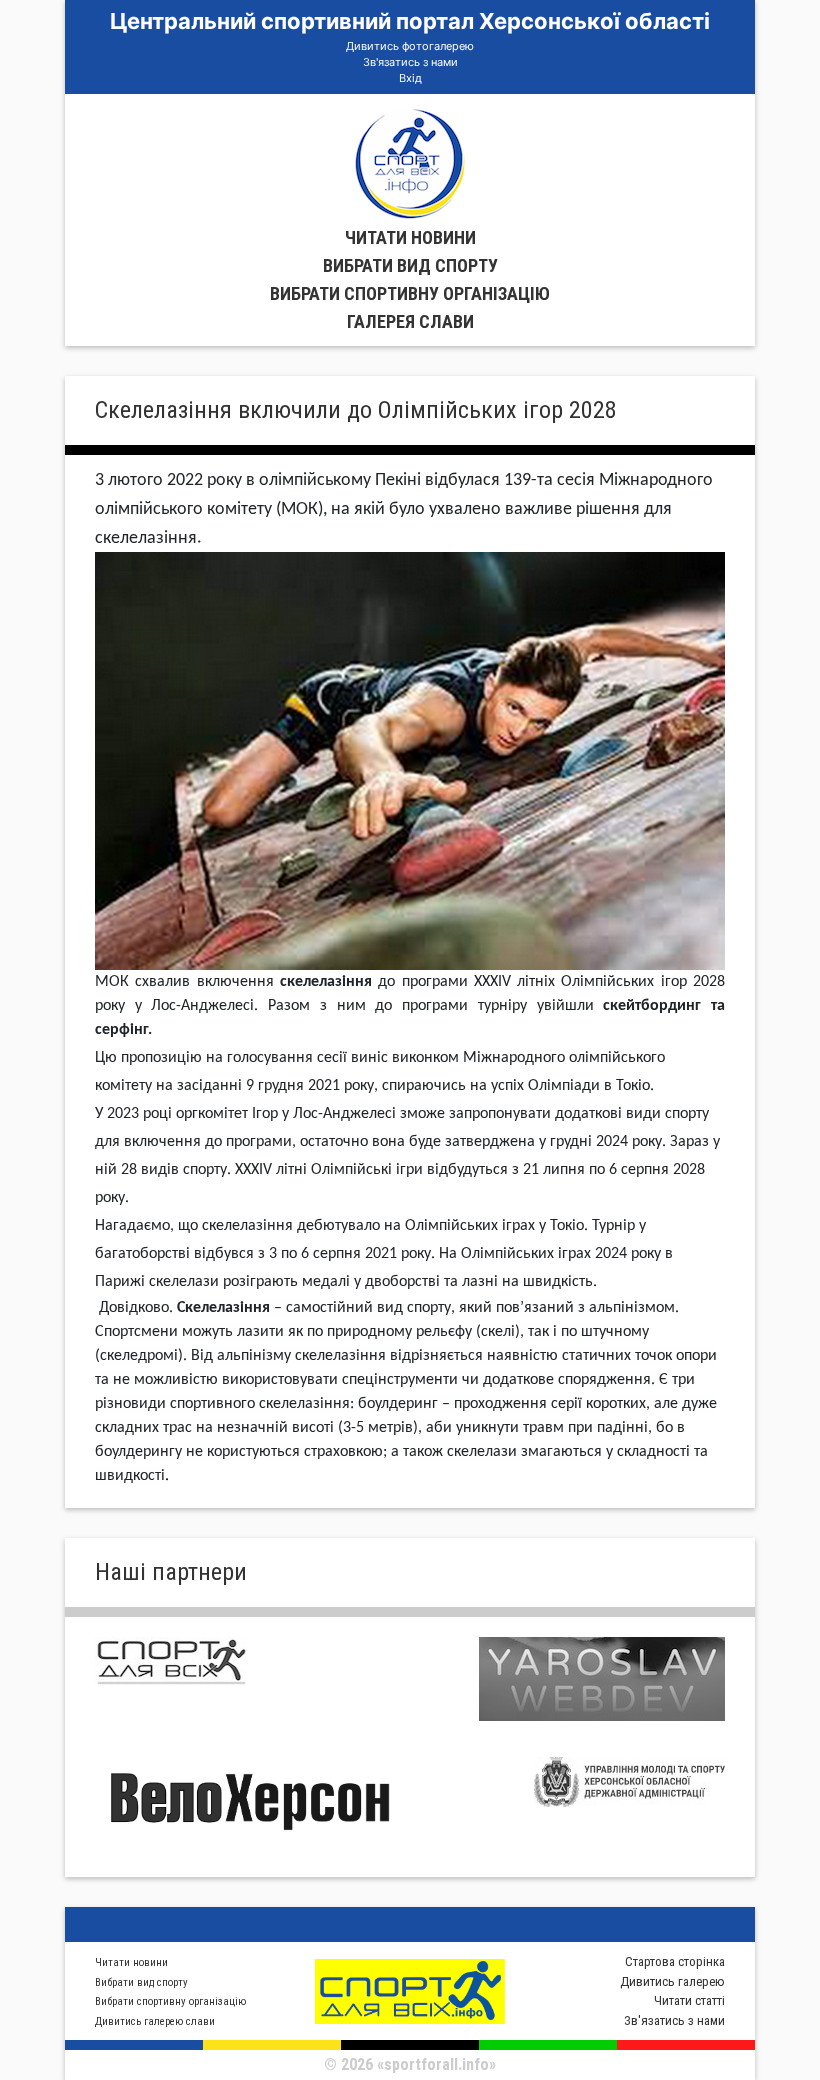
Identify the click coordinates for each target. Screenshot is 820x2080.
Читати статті (689, 2000)
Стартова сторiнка (675, 1961)
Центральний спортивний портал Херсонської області (410, 21)
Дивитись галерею (672, 1981)
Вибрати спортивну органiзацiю (410, 293)
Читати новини (410, 237)
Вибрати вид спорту (410, 265)
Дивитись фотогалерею (410, 46)
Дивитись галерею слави (155, 2021)
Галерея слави (410, 321)
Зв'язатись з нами (410, 62)
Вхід (410, 78)
